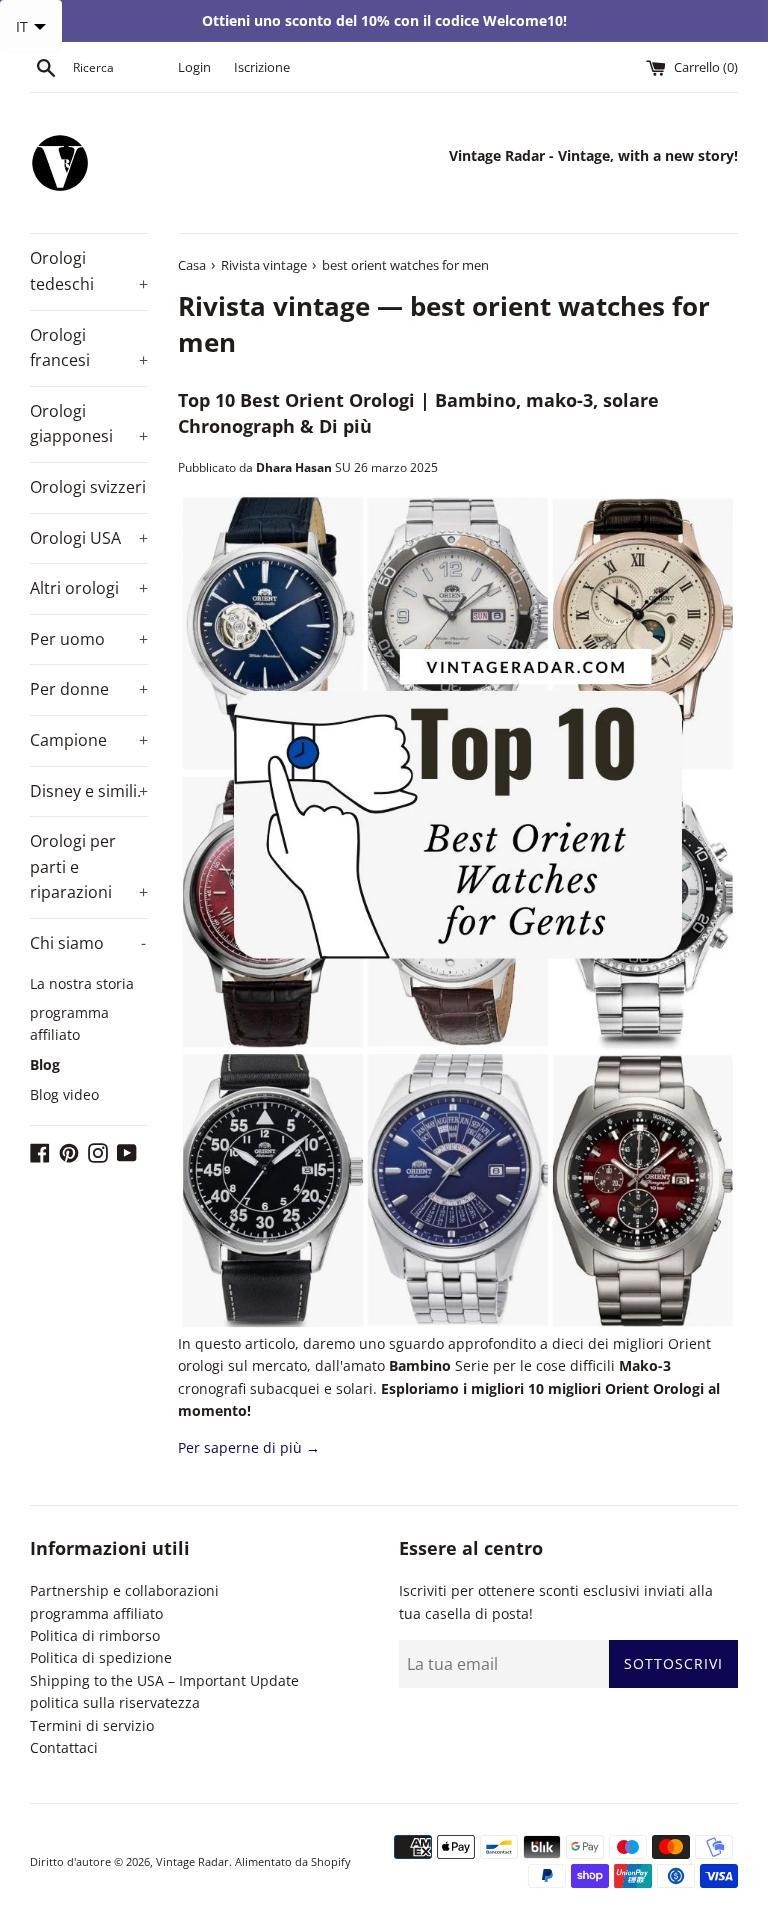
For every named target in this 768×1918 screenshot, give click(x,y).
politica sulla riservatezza (115, 1702)
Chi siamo (88, 943)
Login (194, 67)
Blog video (64, 1094)
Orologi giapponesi (89, 424)
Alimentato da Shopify (293, 1861)
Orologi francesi (89, 348)
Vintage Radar (192, 1861)
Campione (89, 740)
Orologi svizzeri (88, 487)
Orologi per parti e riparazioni (89, 866)
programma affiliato (69, 1023)
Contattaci (64, 1747)
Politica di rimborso (95, 1635)
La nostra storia (82, 983)
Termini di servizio (92, 1725)
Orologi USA (89, 538)
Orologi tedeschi (89, 271)
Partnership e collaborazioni (124, 1590)
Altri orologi (89, 588)
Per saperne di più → (249, 1447)
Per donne (89, 689)
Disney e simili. (89, 791)
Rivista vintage (274, 306)
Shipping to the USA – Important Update (164, 1680)
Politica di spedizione (101, 1657)
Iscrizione (262, 67)
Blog (45, 1064)
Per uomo (89, 639)
